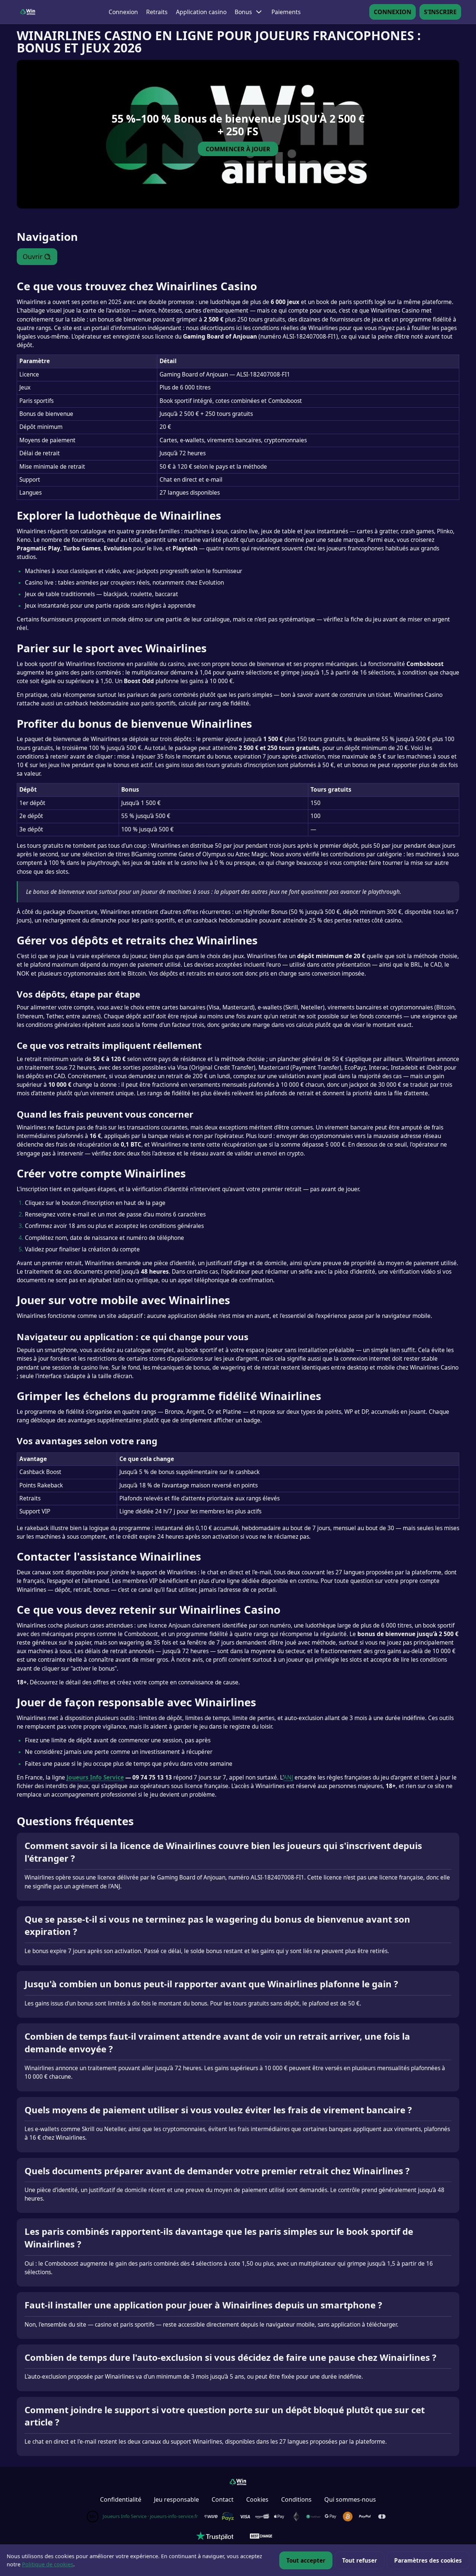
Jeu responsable (176, 2499)
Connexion (123, 12)
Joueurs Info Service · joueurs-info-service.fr (150, 2516)
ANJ (288, 1777)
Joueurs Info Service (95, 1777)
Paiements (286, 12)
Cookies (257, 2499)
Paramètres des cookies (428, 2560)
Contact (223, 2499)
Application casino (201, 12)
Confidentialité (121, 2499)
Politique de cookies (48, 2564)
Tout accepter (306, 2560)
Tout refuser (360, 2560)
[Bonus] (259, 12)
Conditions (296, 2499)
